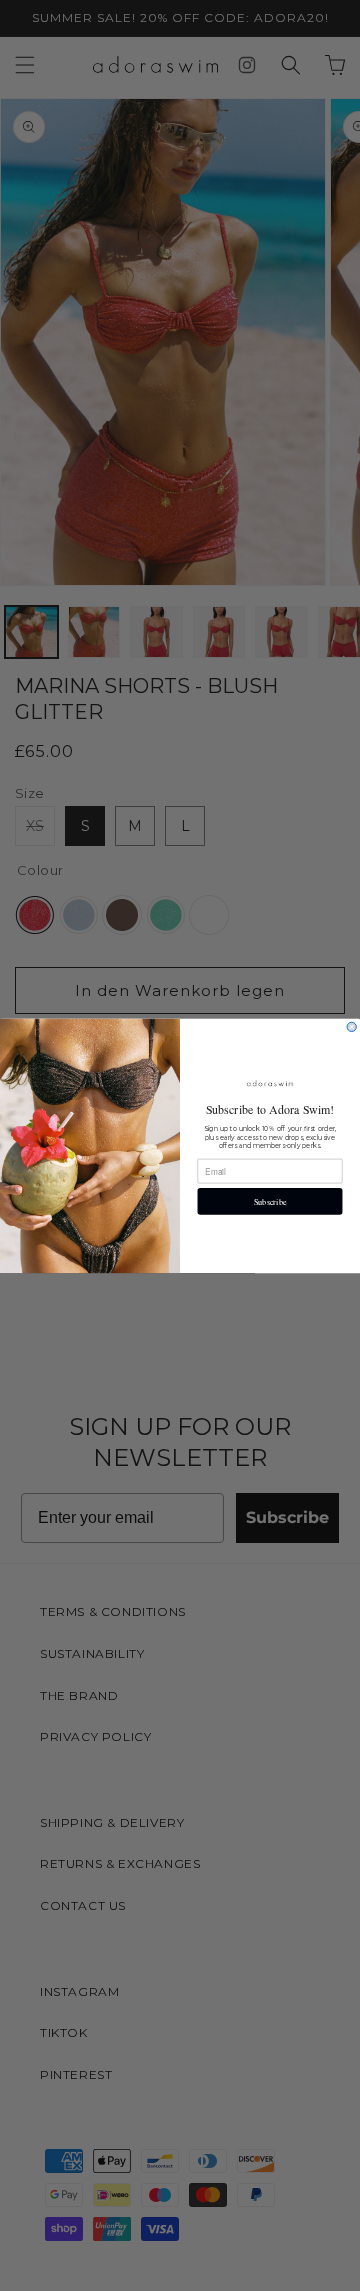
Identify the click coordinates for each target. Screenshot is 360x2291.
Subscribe (270, 1201)
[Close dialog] (351, 1026)
